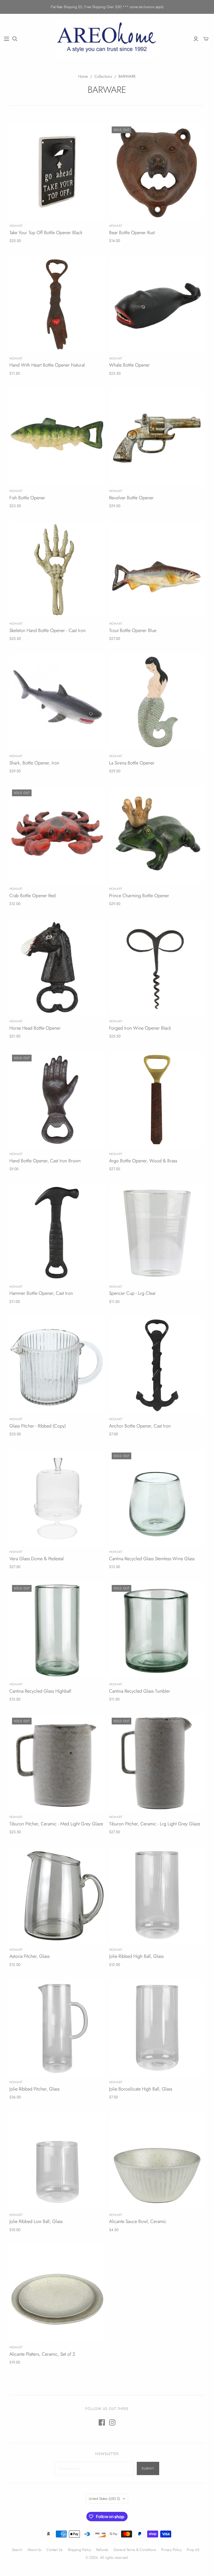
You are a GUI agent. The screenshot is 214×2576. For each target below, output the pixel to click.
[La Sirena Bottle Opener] (157, 702)
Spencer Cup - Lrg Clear (132, 1293)
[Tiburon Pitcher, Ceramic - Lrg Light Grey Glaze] (157, 1763)
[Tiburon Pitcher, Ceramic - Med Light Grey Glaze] (57, 1763)
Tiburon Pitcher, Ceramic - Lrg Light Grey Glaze (155, 1824)
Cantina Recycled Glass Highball (40, 1691)
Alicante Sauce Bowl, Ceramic (138, 2221)
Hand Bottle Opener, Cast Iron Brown (45, 1161)
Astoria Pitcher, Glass (29, 1956)
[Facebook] (102, 2422)
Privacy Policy (171, 2550)
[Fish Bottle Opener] (57, 437)
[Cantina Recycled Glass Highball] (57, 1630)
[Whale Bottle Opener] (157, 304)
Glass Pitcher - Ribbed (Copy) (38, 1426)
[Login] (196, 39)
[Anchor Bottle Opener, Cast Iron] (157, 1365)
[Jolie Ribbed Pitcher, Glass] (57, 2028)
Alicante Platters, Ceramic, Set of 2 (42, 2354)
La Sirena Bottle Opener (132, 763)
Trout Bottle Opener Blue (133, 630)
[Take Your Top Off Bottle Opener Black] (57, 172)
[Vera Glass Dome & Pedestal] (57, 1498)
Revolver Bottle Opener (131, 498)
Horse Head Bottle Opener (35, 1028)
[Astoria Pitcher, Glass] (57, 1896)
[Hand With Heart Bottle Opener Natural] (57, 304)
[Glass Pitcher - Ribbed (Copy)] (57, 1365)
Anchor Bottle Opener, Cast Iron (140, 1426)
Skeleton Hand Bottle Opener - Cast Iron (47, 630)
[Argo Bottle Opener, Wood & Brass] (157, 1100)
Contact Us (55, 2550)
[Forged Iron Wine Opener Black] (157, 967)
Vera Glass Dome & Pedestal (37, 1559)
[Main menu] (7, 39)
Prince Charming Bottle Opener (139, 896)
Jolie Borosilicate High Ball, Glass (141, 2089)
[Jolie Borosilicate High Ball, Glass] (157, 2028)
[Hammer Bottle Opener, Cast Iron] (57, 1233)
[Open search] (15, 39)
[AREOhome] (107, 39)
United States (104, 2499)
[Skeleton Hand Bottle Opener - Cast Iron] (57, 570)
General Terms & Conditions (135, 2550)
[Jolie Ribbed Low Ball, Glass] (57, 2161)
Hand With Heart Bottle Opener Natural (47, 365)
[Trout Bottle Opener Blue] (157, 570)
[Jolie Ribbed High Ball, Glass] (157, 1896)
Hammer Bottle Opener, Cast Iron (41, 1293)
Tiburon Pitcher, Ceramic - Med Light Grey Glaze (56, 1824)
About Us (34, 2550)
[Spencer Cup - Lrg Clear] (157, 1233)
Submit (148, 2468)
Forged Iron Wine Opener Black (140, 1028)
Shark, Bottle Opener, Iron (34, 763)
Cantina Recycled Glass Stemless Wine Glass (152, 1559)
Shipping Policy (79, 2550)
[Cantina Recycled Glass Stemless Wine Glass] (157, 1498)
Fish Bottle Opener (27, 498)
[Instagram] (112, 2422)
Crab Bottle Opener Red (32, 896)
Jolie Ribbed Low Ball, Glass (36, 2221)
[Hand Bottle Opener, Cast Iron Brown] (57, 1100)
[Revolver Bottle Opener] (157, 437)
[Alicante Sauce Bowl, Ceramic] (157, 2161)
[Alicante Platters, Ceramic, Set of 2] (57, 2293)
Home (83, 76)
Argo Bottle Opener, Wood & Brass (143, 1161)
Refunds (102, 2550)
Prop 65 (193, 2550)
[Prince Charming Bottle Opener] (157, 835)
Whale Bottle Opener (129, 365)
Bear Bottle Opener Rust (132, 233)
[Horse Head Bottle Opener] (57, 967)
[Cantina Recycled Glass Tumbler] (157, 1630)
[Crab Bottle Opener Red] (57, 835)
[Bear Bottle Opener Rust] (157, 172)
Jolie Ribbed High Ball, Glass (136, 1956)
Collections (103, 76)
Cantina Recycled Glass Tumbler (140, 1691)
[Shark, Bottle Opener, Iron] (57, 702)
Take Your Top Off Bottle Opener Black (46, 233)
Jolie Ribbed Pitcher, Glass (34, 2089)
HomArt (16, 226)
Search (17, 2550)
